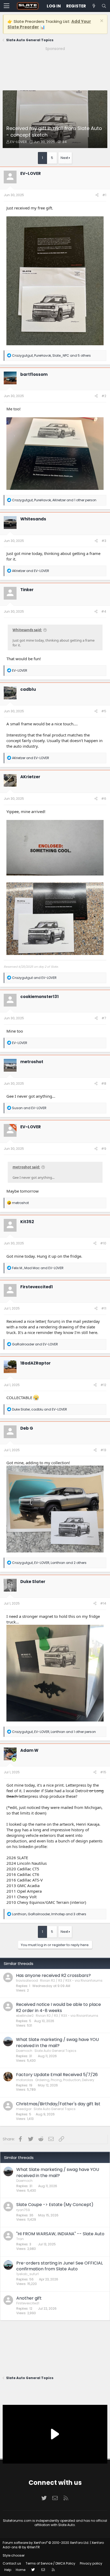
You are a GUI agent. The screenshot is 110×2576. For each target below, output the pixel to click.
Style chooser (14, 2555)
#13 (103, 1450)
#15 (103, 1772)
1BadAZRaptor (36, 1363)
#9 (104, 1149)
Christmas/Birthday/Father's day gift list (58, 2104)
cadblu (28, 689)
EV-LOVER (19, 142)
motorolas (25, 2080)
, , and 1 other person (54, 500)
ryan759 (23, 2210)
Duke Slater (33, 1582)
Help (8, 2570)
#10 (103, 1243)
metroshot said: (26, 1167)
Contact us (12, 2563)
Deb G (27, 1428)
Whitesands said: (27, 630)
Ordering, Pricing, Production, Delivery (65, 2080)
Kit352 (27, 1222)
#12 (103, 1385)
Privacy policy (91, 2563)
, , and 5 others (51, 355)
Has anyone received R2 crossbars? (53, 1975)
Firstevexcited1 (37, 1287)
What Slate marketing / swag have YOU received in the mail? (57, 2042)
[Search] (104, 6)
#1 (104, 195)
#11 (104, 1308)
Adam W (29, 1750)
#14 (103, 1603)
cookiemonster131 (40, 997)
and (31, 571)
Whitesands (33, 519)
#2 (104, 396)
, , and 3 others (49, 1914)
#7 (104, 1018)
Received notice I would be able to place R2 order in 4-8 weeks (58, 2007)
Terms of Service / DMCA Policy (50, 2563)
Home (21, 2570)
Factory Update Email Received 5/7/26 (57, 2075)
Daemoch (24, 2051)
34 (64, 142)
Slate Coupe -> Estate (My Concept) (55, 2205)
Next (64, 158)
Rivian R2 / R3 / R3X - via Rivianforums (71, 1981)
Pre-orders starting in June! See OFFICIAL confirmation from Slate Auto (60, 2266)
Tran (20, 2239)
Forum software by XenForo (46, 2543)
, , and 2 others (49, 1563)
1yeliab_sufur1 (27, 2274)
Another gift (29, 2298)
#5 (104, 711)
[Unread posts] (94, 6)
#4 (104, 611)
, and (38, 1268)
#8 (104, 1083)
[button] (7, 6)
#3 (104, 541)
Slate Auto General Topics (55, 2051)
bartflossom (34, 374)
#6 (104, 799)
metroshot (32, 1062)
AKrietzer (30, 777)
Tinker (27, 590)
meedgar (24, 2109)
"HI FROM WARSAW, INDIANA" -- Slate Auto (60, 2234)
